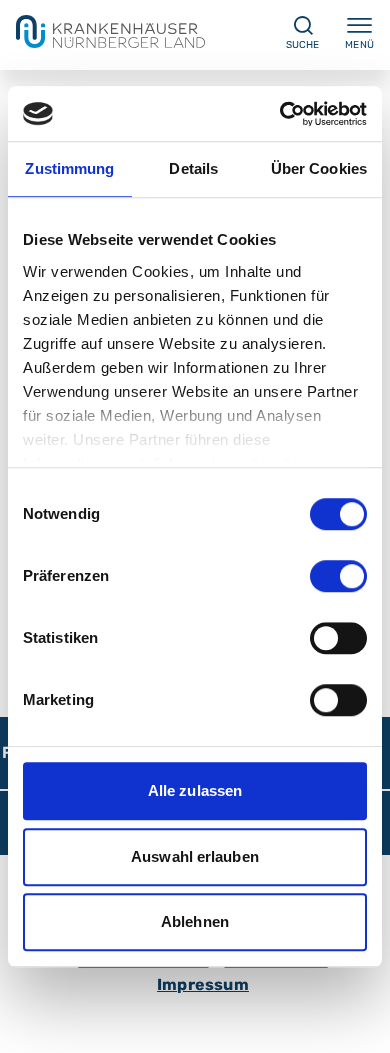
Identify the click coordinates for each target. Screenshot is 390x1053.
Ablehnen (195, 921)
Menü (359, 45)
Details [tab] (193, 168)
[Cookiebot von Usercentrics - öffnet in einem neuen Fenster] (280, 114)
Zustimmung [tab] (69, 168)
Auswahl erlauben (195, 856)
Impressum (203, 984)
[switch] (338, 576)
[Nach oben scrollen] (356, 1019)
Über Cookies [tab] (319, 168)
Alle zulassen (195, 790)
